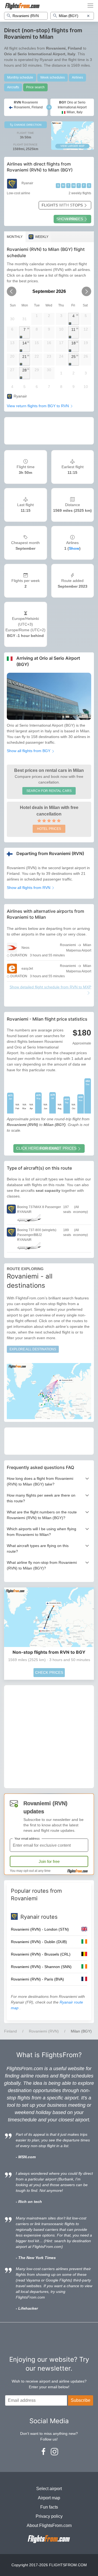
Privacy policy (49, 2516)
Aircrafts (13, 87)
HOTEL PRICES (49, 829)
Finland (10, 2031)
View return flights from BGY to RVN (38, 406)
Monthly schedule (20, 77)
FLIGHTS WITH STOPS (62, 205)
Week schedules (53, 77)
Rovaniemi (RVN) (44, 2031)
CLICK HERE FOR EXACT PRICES (46, 1148)
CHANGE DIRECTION (27, 125)
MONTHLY (15, 237)
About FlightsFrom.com (49, 2525)
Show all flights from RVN (29, 888)
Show (74, 548)
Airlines (77, 77)
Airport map (49, 2498)
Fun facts (49, 2507)
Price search (35, 87)
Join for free (49, 1861)
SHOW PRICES (70, 219)
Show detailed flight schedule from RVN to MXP (50, 987)
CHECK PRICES (49, 1672)
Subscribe (81, 2400)
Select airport (49, 2489)
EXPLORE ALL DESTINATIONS (33, 1349)
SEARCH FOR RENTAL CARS (49, 791)
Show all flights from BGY (29, 751)
